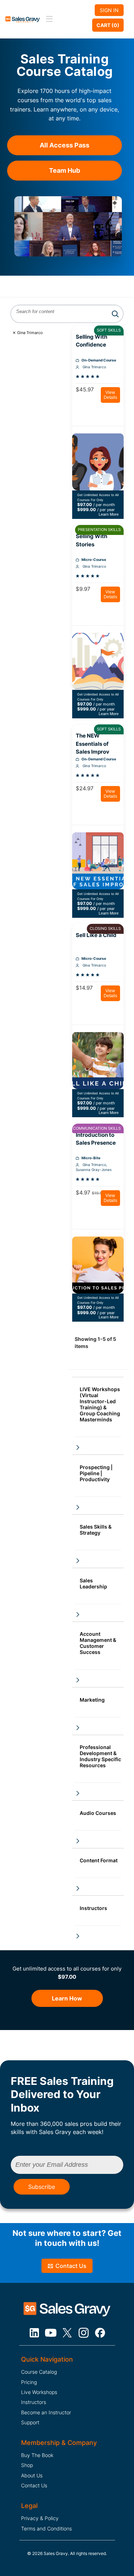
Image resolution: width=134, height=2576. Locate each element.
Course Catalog (39, 2372)
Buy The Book (37, 2455)
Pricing (29, 2382)
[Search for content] (115, 314)
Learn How (67, 1998)
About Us (32, 2475)
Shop (27, 2465)
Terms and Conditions (46, 2528)
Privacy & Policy (40, 2518)
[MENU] (48, 19)
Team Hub (64, 170)
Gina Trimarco (30, 333)
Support (30, 2422)
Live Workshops (39, 2392)
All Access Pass (64, 145)
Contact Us (71, 2266)
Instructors (34, 2402)
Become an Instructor (46, 2412)
